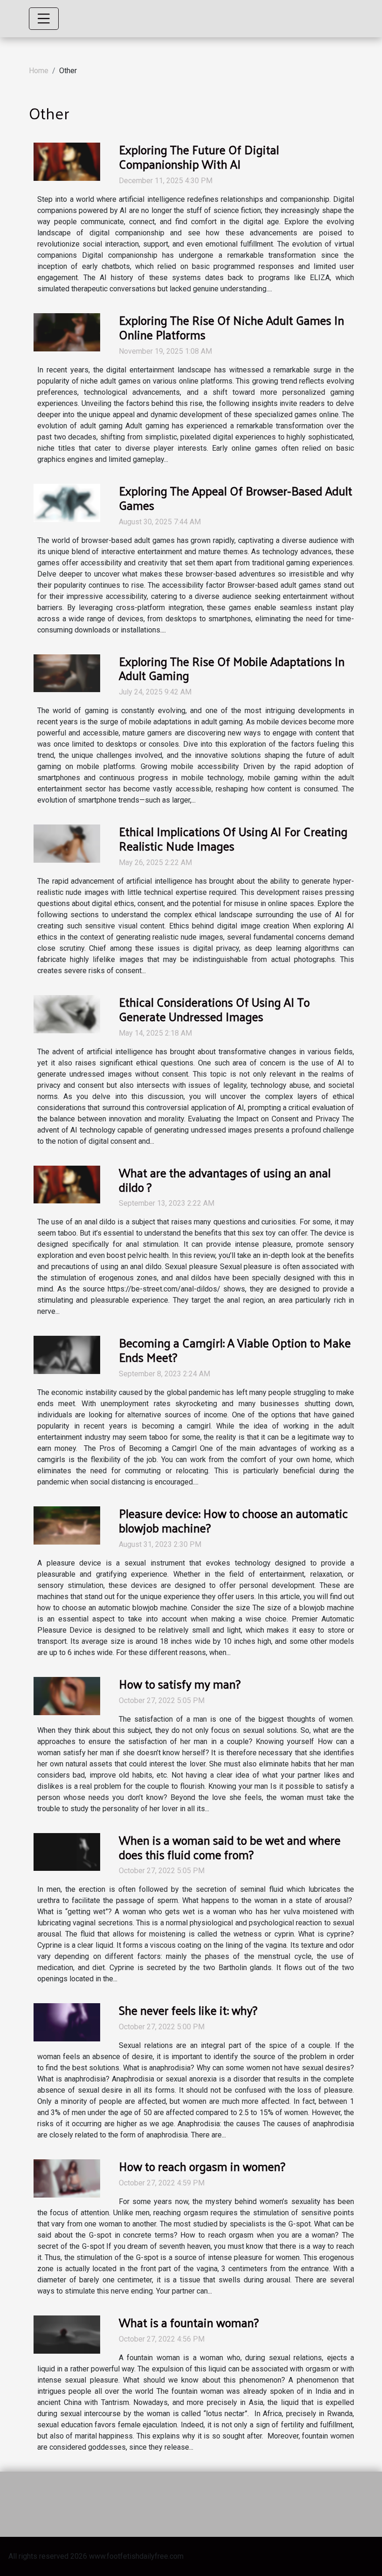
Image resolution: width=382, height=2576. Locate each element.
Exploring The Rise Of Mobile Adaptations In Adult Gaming (232, 668)
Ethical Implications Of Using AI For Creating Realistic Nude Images (233, 838)
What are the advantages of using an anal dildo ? (225, 1180)
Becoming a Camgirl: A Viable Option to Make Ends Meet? (235, 1350)
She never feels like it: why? (188, 2010)
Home (39, 71)
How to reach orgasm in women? (202, 2166)
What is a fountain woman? (189, 2322)
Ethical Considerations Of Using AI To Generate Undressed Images (214, 1009)
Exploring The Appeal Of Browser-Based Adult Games (235, 498)
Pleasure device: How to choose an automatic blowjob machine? (233, 1520)
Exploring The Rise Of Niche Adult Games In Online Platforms (232, 327)
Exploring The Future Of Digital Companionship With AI (199, 157)
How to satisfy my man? (180, 1684)
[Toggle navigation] (44, 19)
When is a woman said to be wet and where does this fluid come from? (230, 1847)
